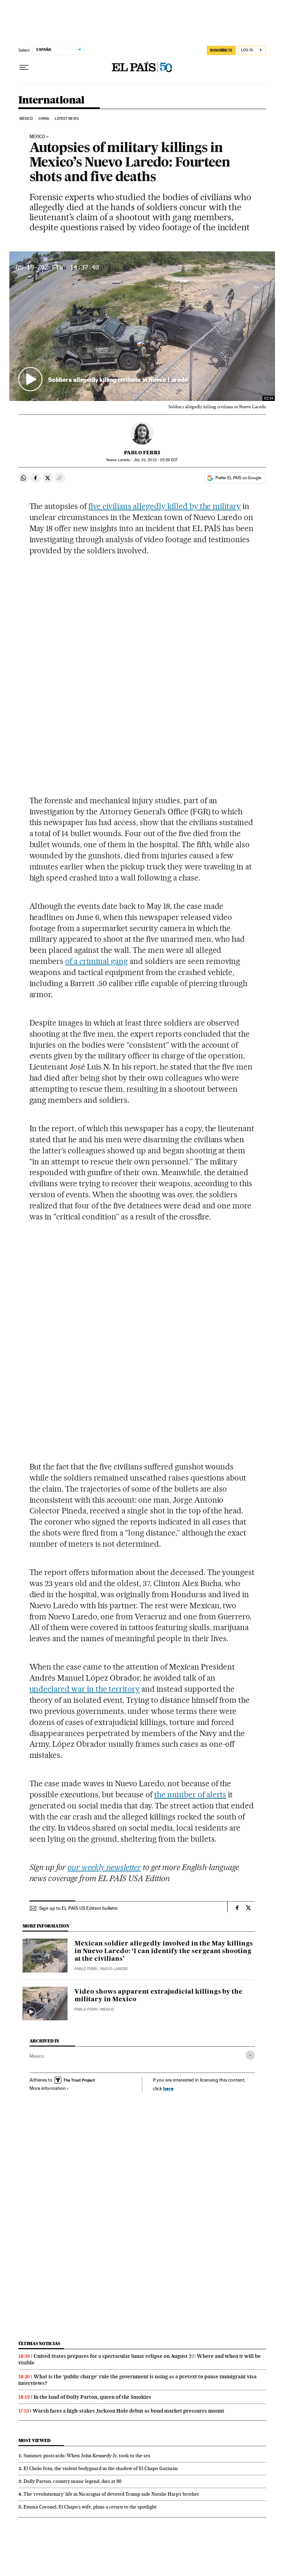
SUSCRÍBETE (221, 50)
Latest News (67, 119)
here (168, 2088)
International (51, 100)
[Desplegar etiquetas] (250, 2055)
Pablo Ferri (142, 453)
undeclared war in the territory (85, 1689)
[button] (142, 326)
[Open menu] (24, 68)
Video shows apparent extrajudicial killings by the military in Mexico (158, 1996)
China (44, 119)
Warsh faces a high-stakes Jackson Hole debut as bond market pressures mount (128, 2411)
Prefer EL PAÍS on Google (238, 478)
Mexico (26, 119)
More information (48, 2088)
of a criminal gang (96, 961)
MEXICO (37, 137)
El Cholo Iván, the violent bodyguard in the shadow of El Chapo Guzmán (101, 2468)
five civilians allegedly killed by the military (165, 506)
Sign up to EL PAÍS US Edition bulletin (78, 1908)
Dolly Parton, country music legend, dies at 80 (73, 2481)
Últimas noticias (39, 2344)
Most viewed (34, 2440)
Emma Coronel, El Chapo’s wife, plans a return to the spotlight (90, 2507)
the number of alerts (190, 1795)
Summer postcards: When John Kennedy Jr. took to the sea (87, 2456)
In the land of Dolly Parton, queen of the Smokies (92, 2397)
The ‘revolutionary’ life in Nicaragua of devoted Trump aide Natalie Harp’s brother (111, 2494)
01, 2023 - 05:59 (156, 460)
